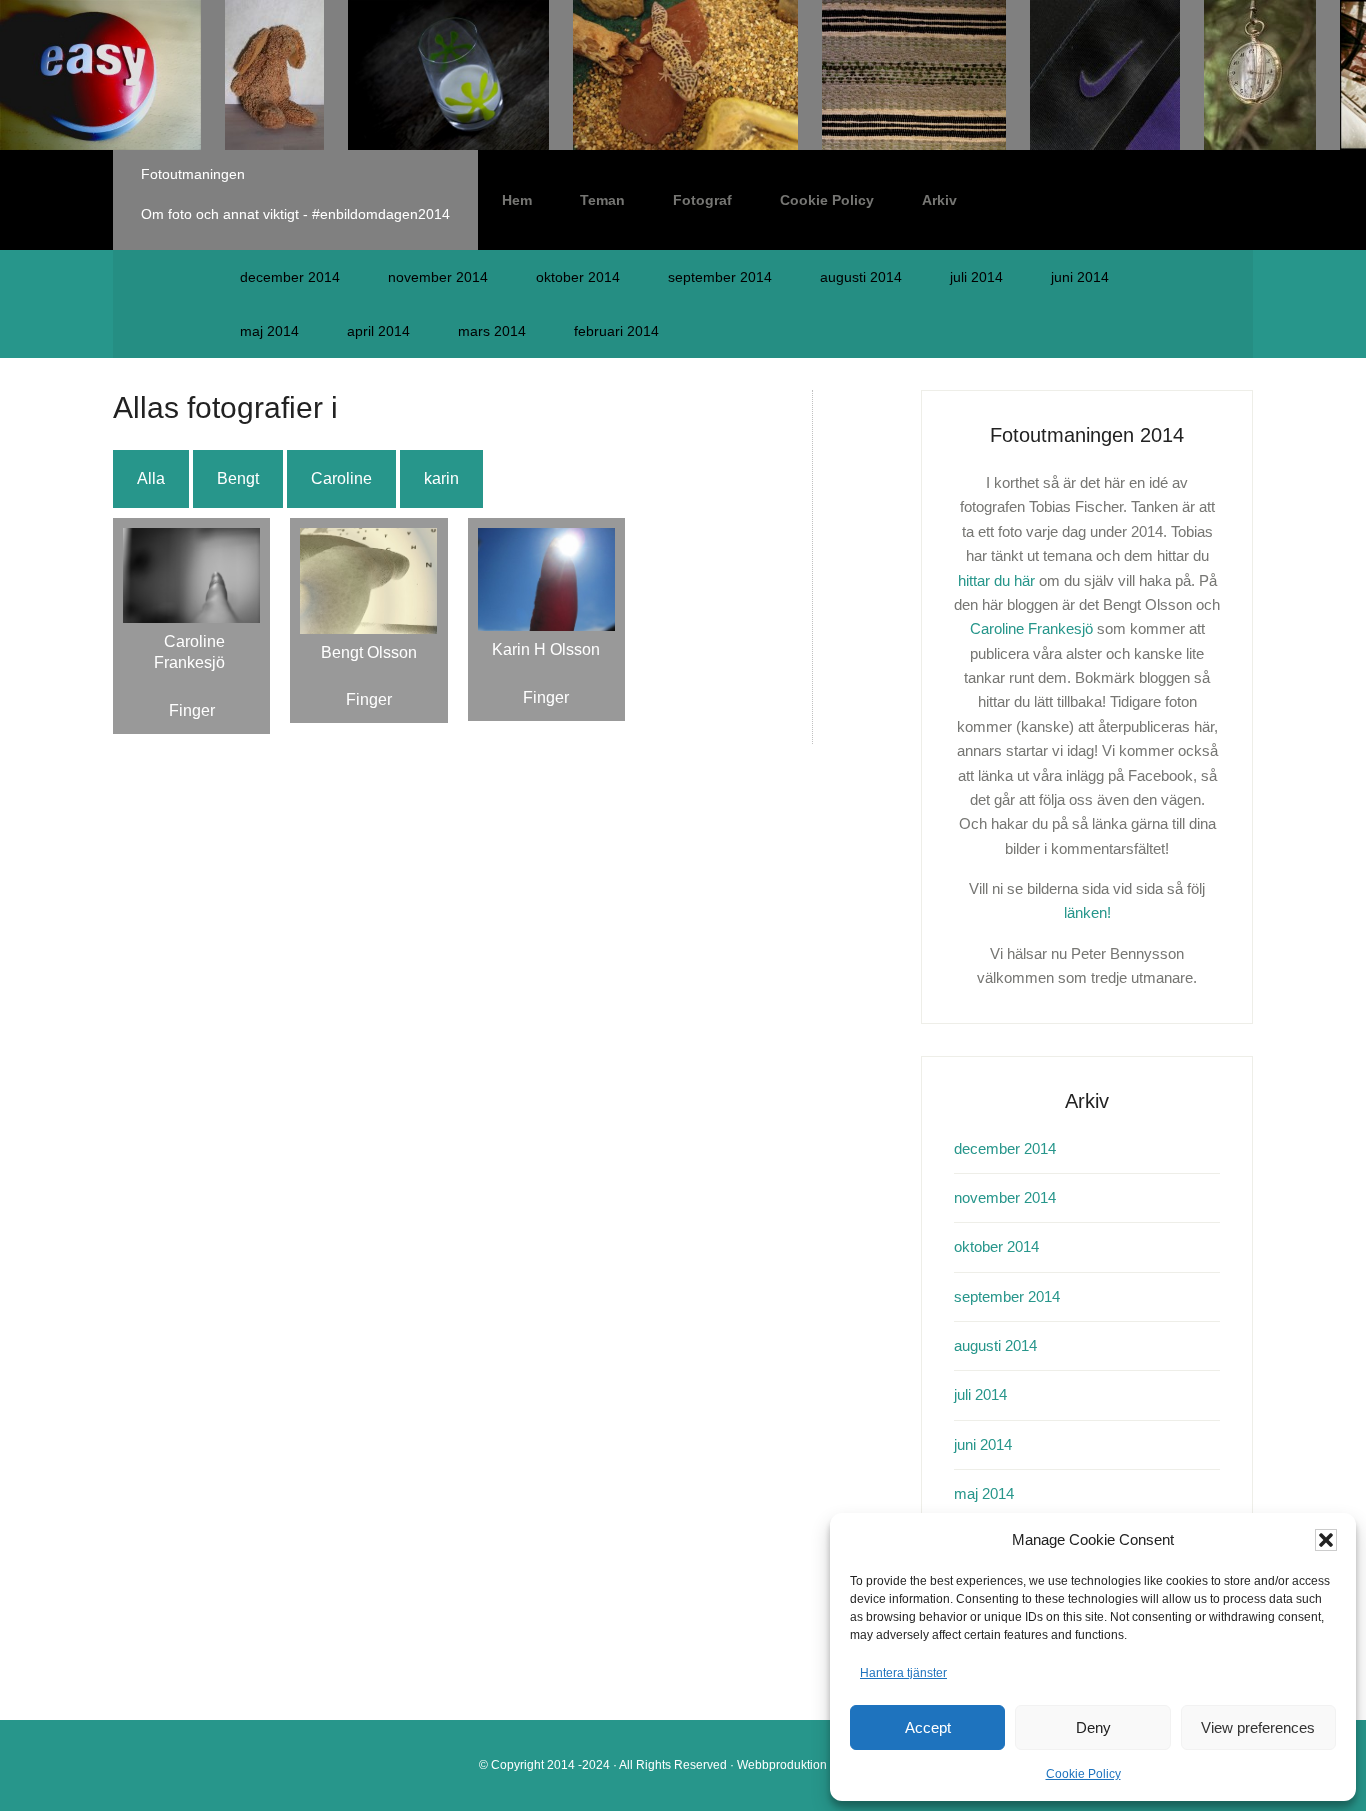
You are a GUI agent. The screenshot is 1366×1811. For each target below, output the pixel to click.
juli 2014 (976, 277)
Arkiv (939, 200)
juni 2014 (1080, 277)
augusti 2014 (861, 277)
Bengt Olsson (369, 652)
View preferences (1258, 1727)
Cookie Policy (1083, 1774)
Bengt (238, 478)
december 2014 (290, 277)
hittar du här (996, 580)
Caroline (341, 478)
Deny (1093, 1727)
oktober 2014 (578, 277)
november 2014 (438, 277)
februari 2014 (616, 331)
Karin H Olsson (546, 649)
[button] (1326, 1540)
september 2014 (720, 277)
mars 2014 (492, 331)
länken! (1087, 912)
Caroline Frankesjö (189, 652)
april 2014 (378, 331)
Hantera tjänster (903, 1673)
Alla (151, 478)
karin (441, 478)
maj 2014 (269, 331)
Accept (928, 1727)
